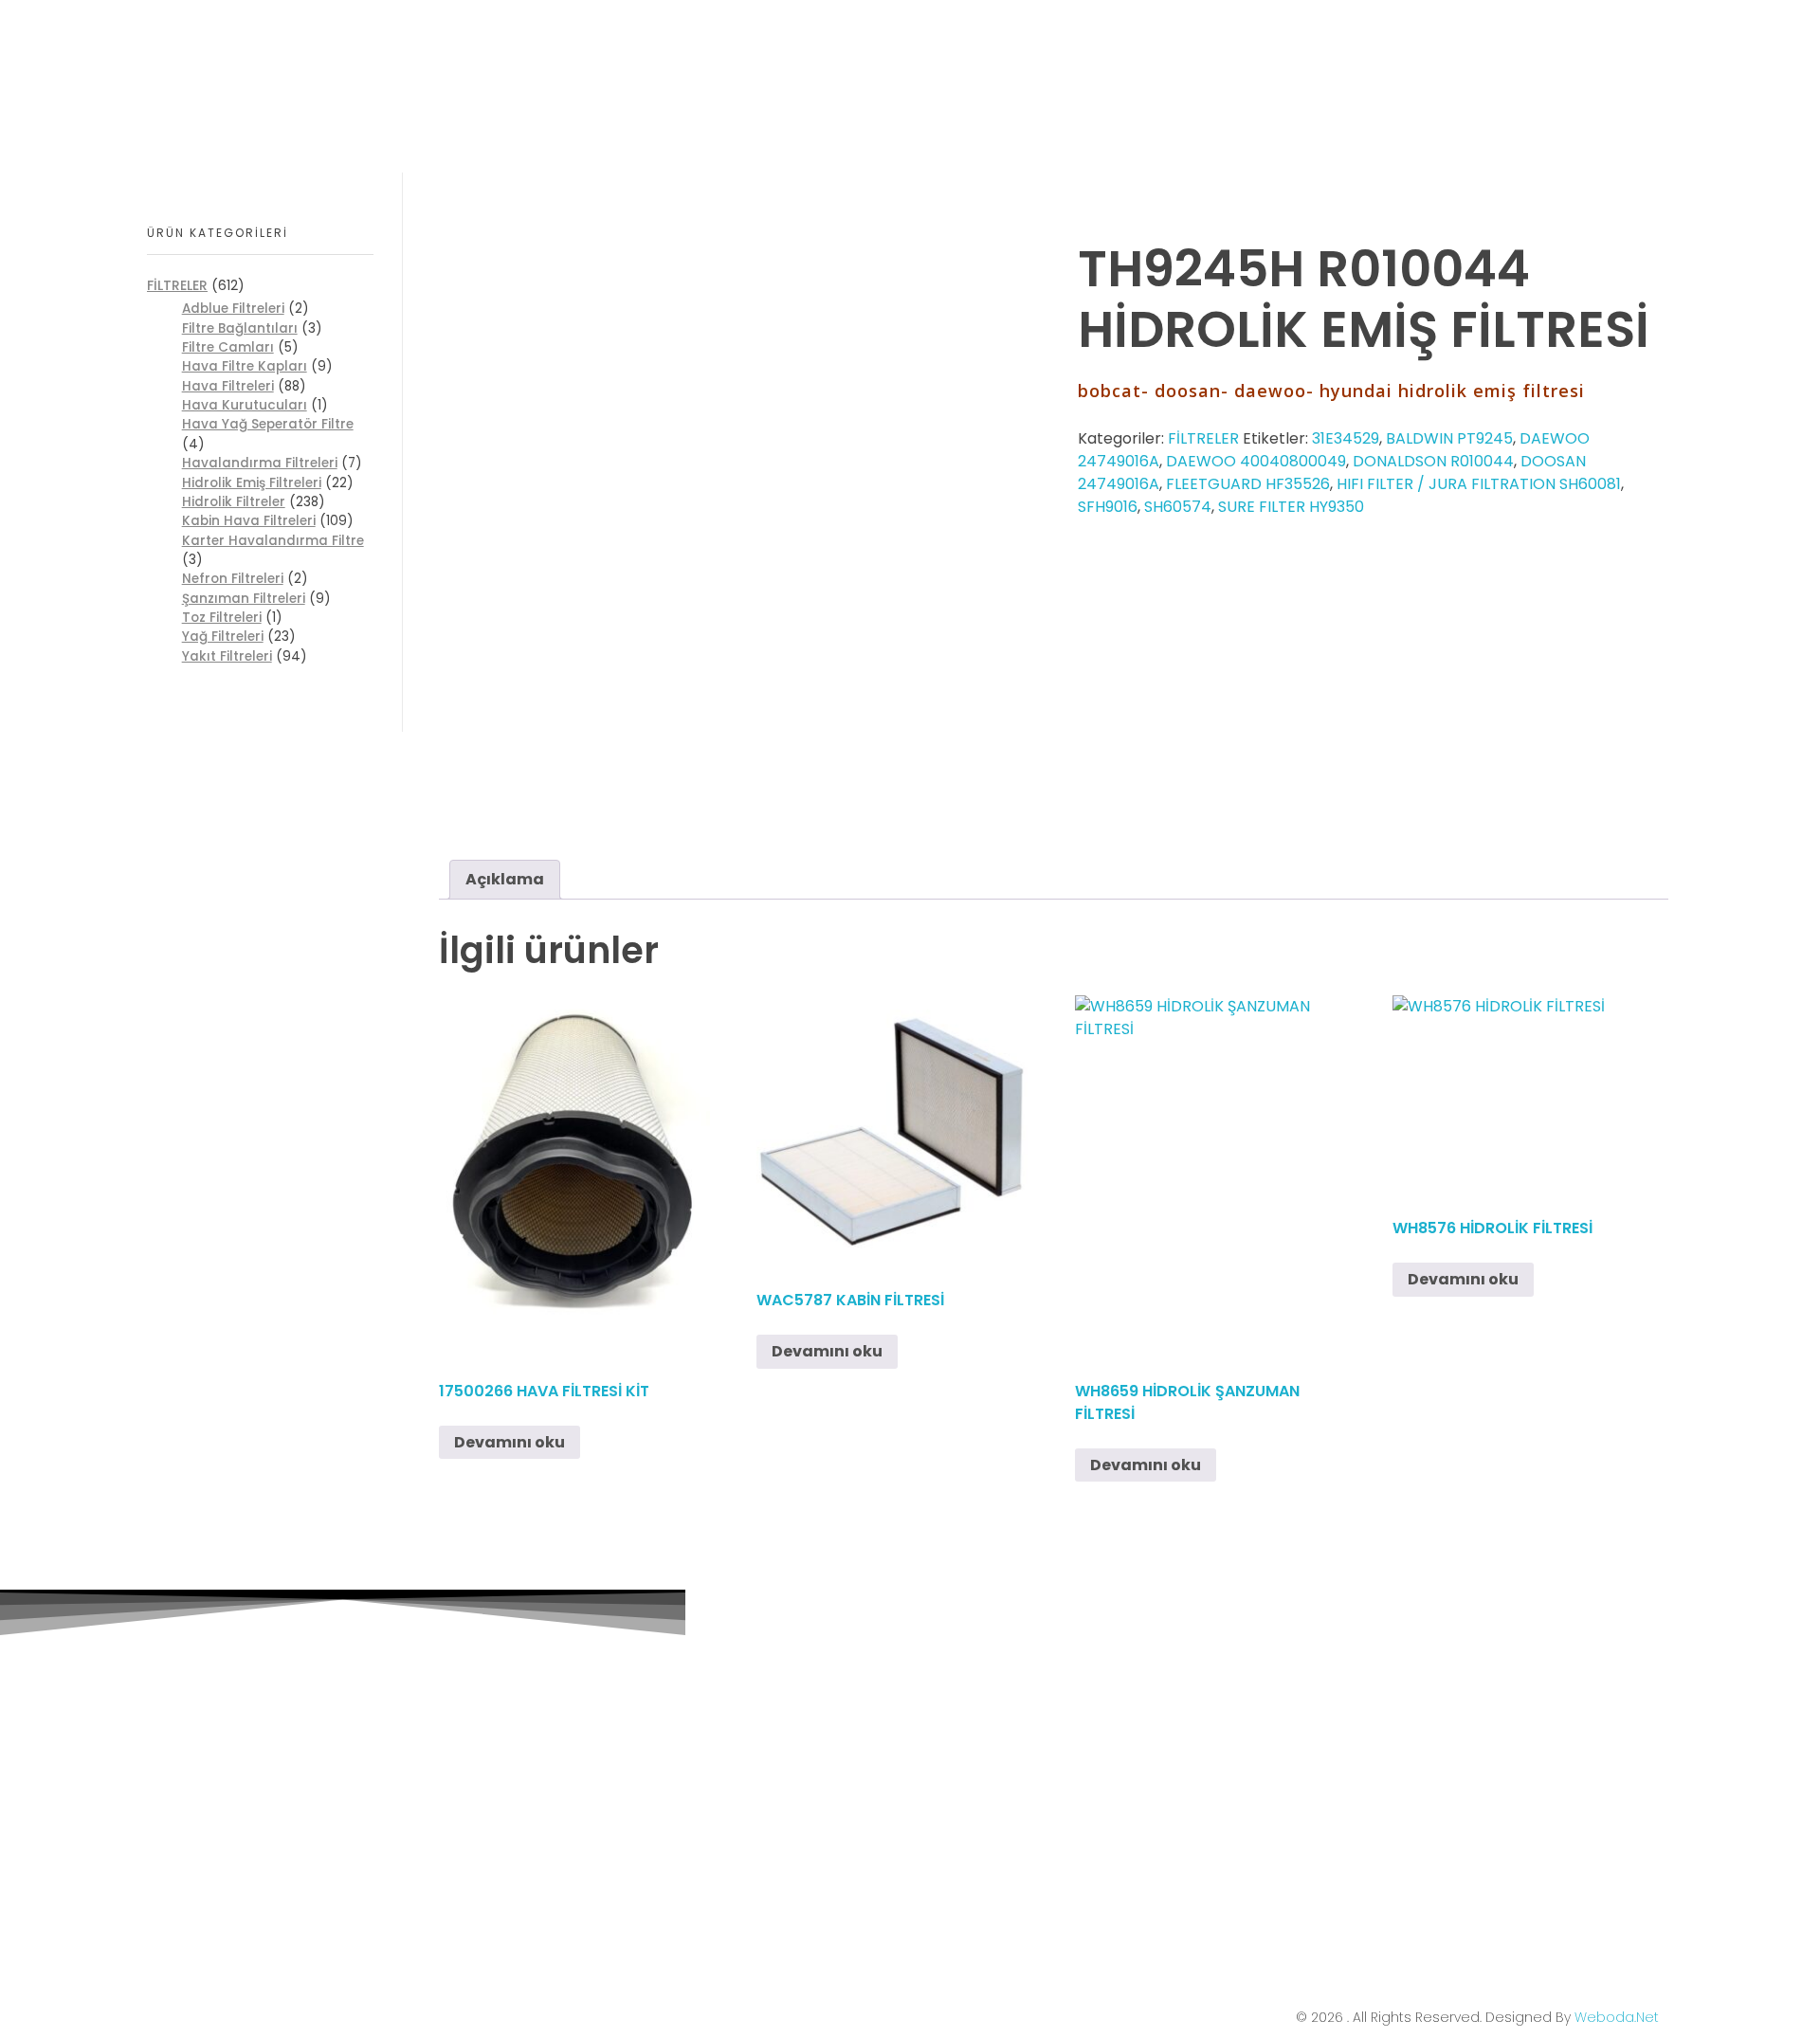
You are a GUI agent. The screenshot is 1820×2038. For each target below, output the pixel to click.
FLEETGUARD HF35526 (1248, 484)
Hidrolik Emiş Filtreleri (252, 483)
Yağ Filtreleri (223, 637)
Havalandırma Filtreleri (260, 463)
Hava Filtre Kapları (245, 366)
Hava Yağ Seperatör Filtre (268, 424)
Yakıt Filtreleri (227, 656)
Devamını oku (510, 1442)
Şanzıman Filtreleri (244, 599)
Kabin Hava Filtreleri (249, 521)
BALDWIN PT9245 (1449, 438)
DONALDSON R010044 (1433, 461)
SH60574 (1178, 507)
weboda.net (1617, 2017)
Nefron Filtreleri (233, 579)
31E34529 (1346, 438)
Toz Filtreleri (222, 618)
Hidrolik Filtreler (234, 502)
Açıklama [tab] (505, 879)
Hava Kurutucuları (245, 405)
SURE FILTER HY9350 (1291, 507)
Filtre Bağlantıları (240, 328)
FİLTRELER (1203, 438)
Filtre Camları (228, 347)
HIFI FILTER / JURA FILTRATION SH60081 (1479, 484)
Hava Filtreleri (228, 386)
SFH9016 (1108, 507)
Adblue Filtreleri (233, 309)
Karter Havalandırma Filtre (273, 541)
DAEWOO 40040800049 (1256, 461)
